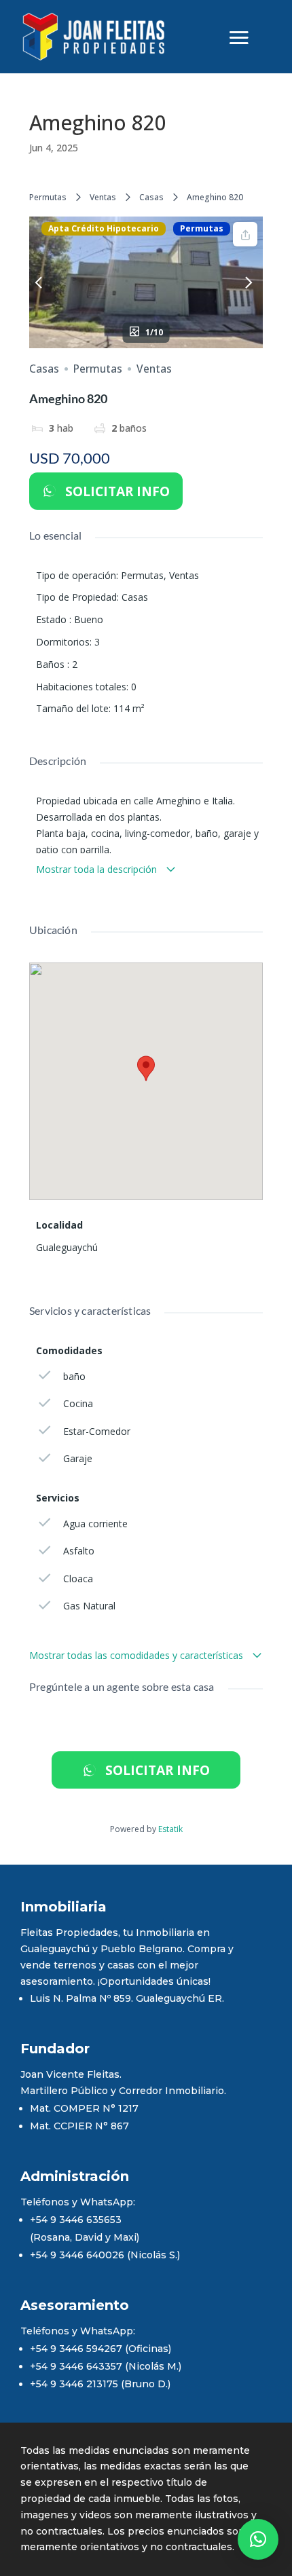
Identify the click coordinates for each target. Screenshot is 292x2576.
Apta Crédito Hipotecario (104, 229)
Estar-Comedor (97, 1431)
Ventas (103, 197)
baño (74, 1376)
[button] (258, 2539)
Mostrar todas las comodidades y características (138, 1655)
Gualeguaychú (67, 1247)
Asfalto (79, 1551)
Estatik (170, 1829)
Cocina (78, 1403)
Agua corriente (95, 1524)
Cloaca (78, 1579)
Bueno (89, 619)
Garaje (78, 1458)
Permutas (48, 197)
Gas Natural (89, 1606)
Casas (151, 197)
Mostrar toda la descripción (98, 869)
